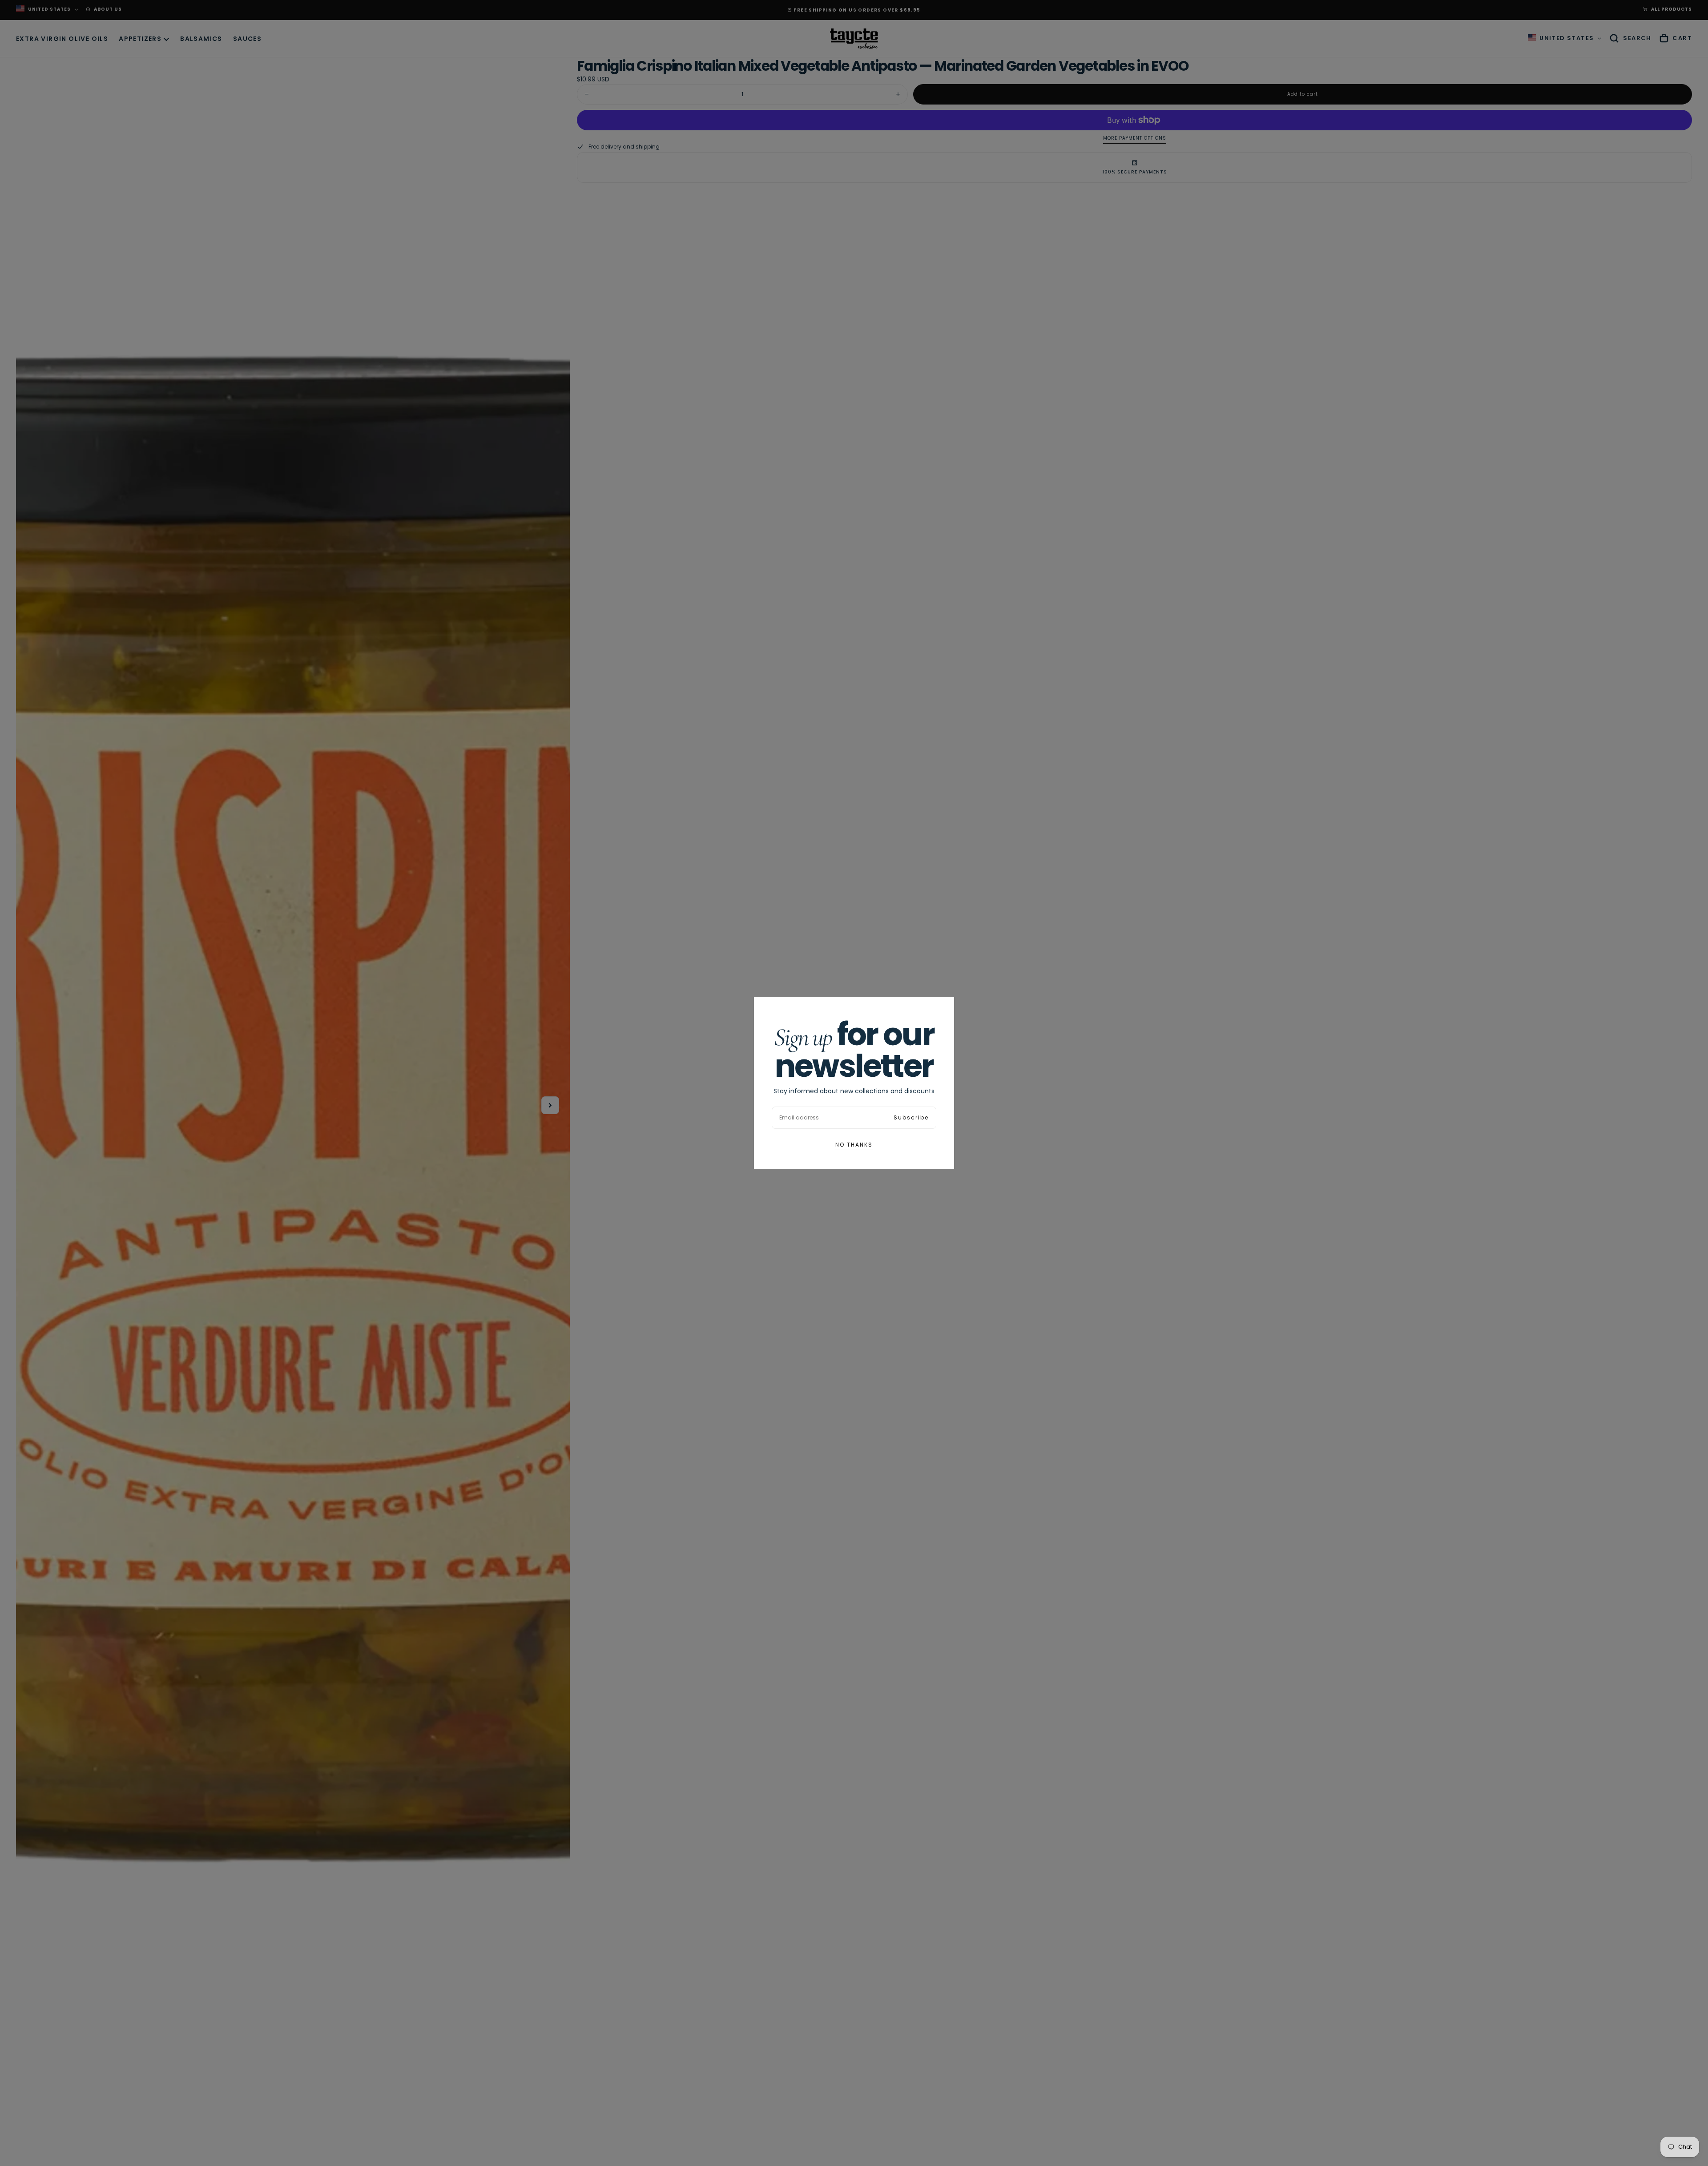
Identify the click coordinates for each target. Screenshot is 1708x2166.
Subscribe (911, 1117)
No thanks (854, 1145)
